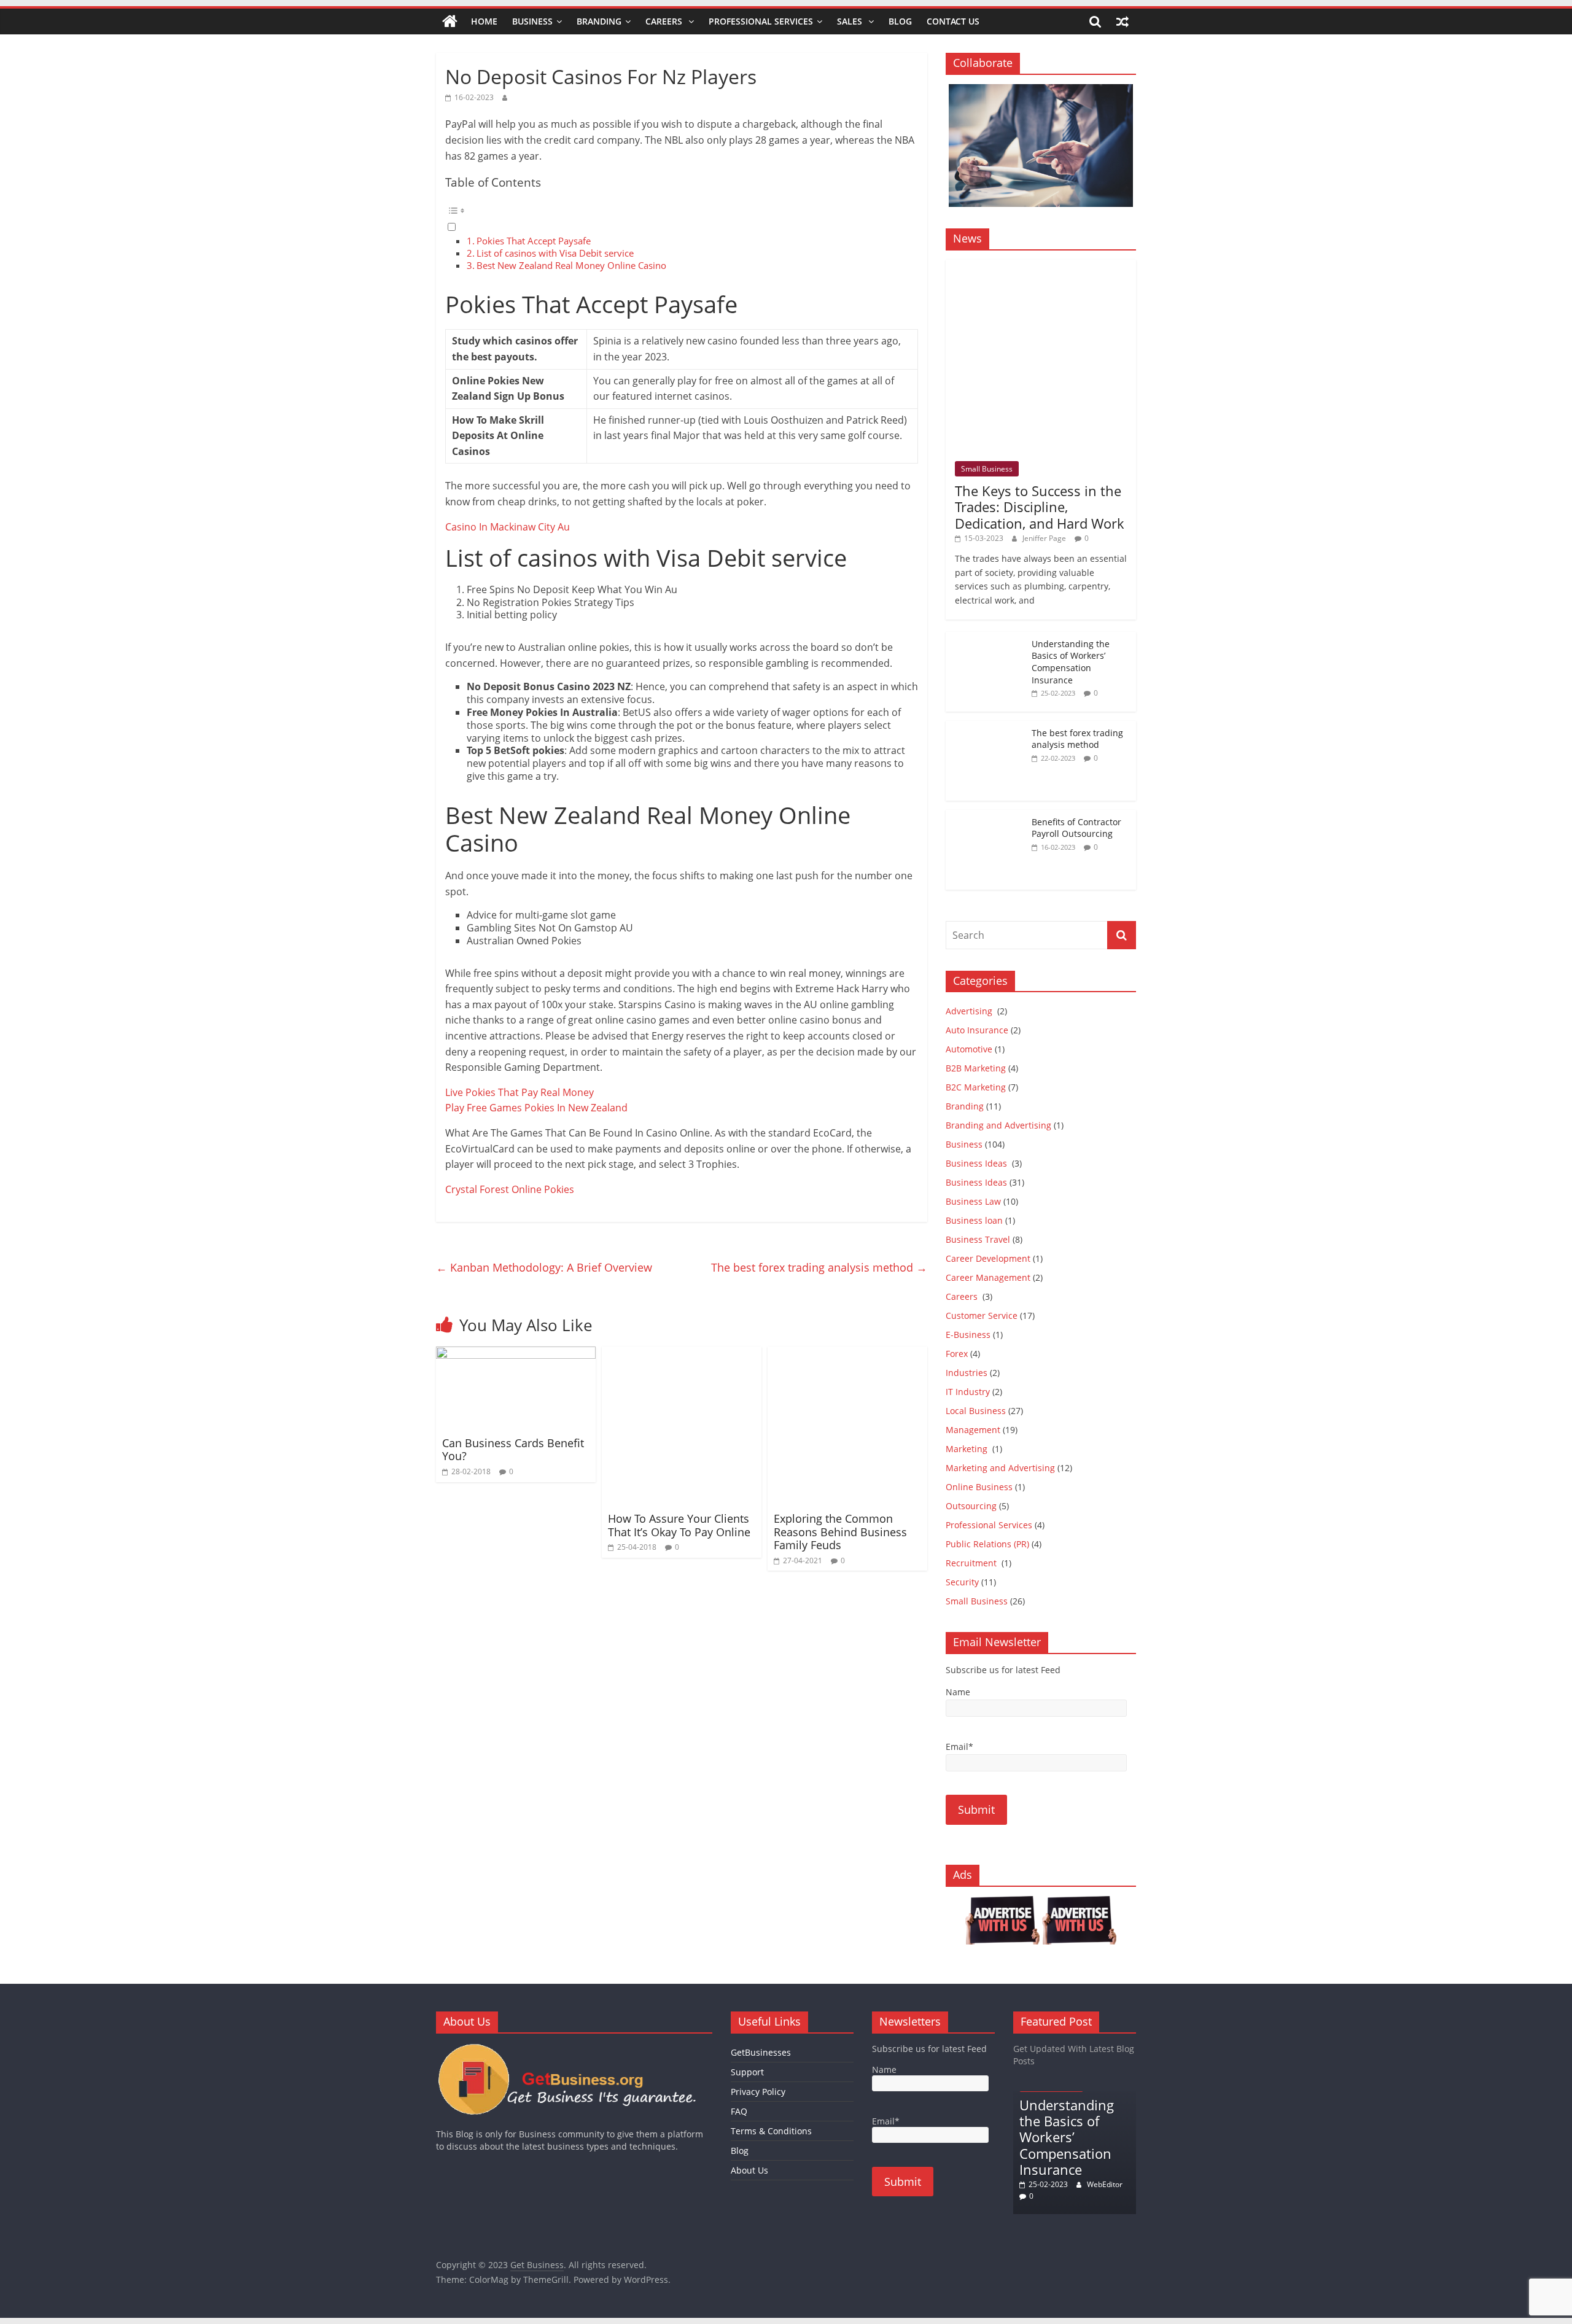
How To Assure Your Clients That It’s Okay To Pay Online (679, 1525)
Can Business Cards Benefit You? (513, 1450)
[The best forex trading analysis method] (986, 727)
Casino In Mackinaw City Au (508, 527)
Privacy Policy (758, 2092)
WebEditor (1105, 2184)
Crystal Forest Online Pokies (510, 1189)
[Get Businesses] (574, 2049)
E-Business (968, 1335)
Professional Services (761, 21)
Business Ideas (978, 1163)
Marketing (968, 1449)
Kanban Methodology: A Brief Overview (544, 1267)
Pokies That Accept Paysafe (534, 241)
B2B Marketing (976, 1068)
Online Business (979, 1487)
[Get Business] (450, 21)
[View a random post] (1123, 21)
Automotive (969, 1049)
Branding (599, 21)
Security (962, 1582)
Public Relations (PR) (987, 1544)
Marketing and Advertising (1000, 1468)
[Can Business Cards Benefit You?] (516, 1354)
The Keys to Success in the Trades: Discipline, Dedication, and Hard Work (1040, 507)
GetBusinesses (761, 2052)
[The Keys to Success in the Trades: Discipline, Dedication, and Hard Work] (1041, 266)
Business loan (974, 1220)
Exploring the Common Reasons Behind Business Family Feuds (840, 1532)
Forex (957, 1354)
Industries (967, 1373)
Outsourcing (971, 1506)
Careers (665, 21)
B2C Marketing (976, 1087)
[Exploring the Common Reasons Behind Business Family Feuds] (847, 1354)
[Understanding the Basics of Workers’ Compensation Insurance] (986, 638)
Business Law (973, 1201)
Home (484, 21)
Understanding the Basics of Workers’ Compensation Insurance (1071, 662)
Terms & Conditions (771, 2131)
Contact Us (953, 21)
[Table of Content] (682, 211)
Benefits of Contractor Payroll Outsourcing (1076, 828)
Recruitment (972, 1563)
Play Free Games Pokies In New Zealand (536, 1108)
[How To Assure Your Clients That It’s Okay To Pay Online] (682, 1354)
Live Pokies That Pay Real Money (519, 1092)
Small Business (987, 469)
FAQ (739, 2111)
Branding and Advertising (998, 1125)
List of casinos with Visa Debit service (555, 253)
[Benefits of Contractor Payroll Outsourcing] (986, 816)
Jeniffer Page (1044, 538)
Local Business (976, 1411)
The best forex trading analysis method (819, 1267)
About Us (749, 2170)
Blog (900, 21)
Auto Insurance (977, 1030)
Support (747, 2072)
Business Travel (978, 1239)
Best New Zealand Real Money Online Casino (571, 265)
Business (532, 21)
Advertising (970, 1011)
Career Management (988, 1277)
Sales (851, 21)
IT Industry (968, 1392)
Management (973, 1430)
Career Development (988, 1258)
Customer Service (982, 1316)
